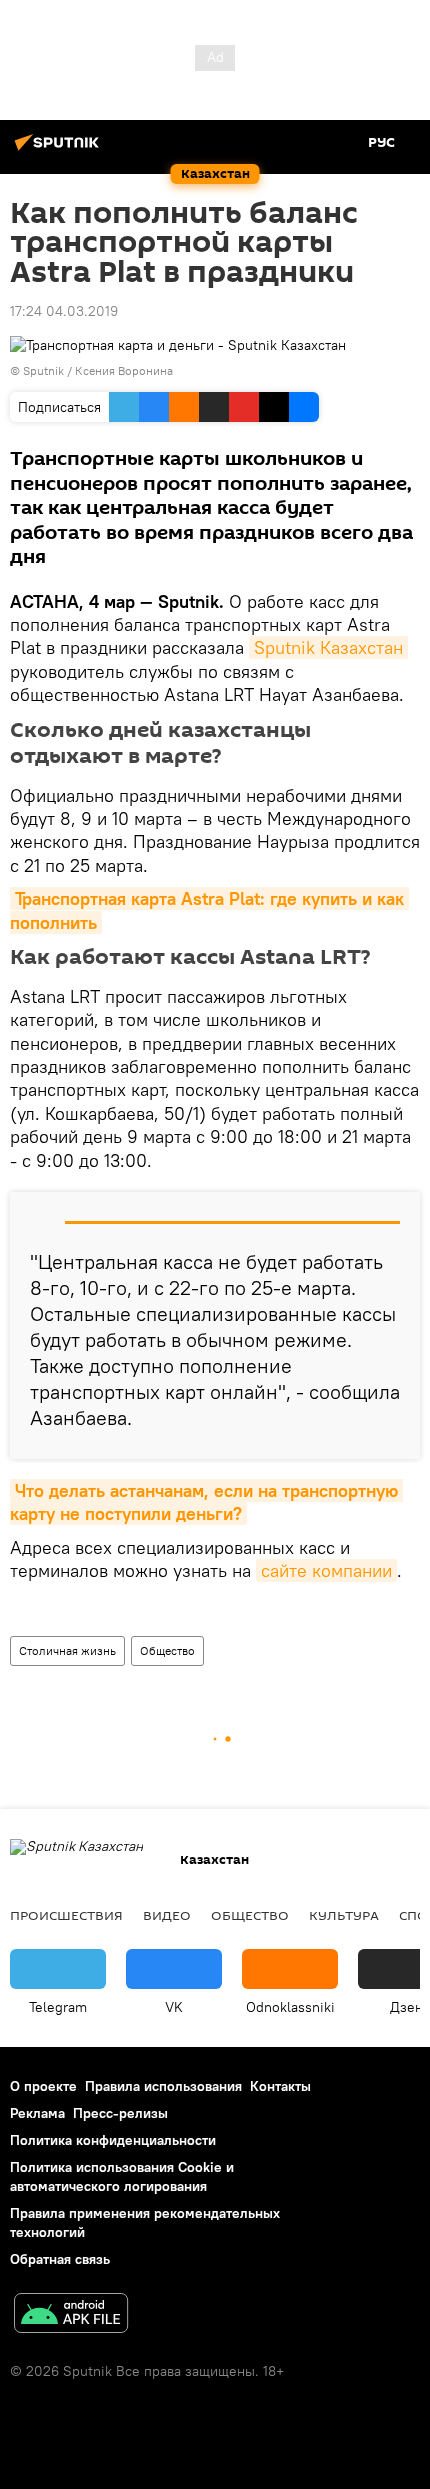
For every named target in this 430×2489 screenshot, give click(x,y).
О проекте (43, 2086)
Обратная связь (60, 2259)
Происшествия (66, 1915)
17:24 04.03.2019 (64, 311)
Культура (344, 1915)
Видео (167, 1915)
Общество (167, 1650)
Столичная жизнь (67, 1650)
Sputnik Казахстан (328, 647)
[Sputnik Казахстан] (60, 150)
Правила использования (163, 2086)
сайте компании (326, 1570)
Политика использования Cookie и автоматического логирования (122, 2176)
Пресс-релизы (120, 2113)
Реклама (37, 2113)
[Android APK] (71, 2315)
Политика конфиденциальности (113, 2140)
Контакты (280, 2086)
